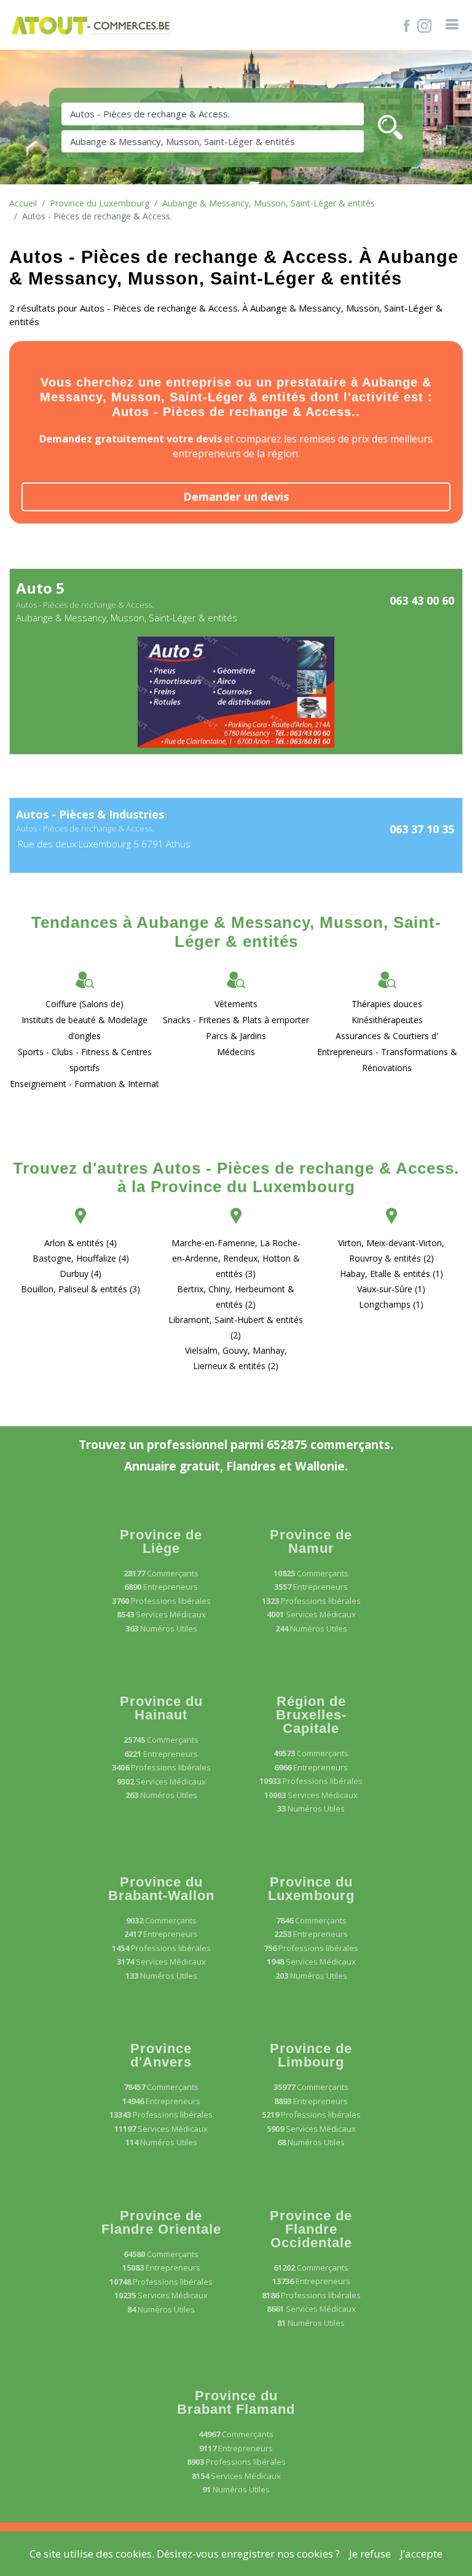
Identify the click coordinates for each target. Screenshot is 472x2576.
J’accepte (421, 2554)
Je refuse (370, 2554)
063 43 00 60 (422, 600)
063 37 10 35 (422, 829)
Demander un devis (236, 497)
